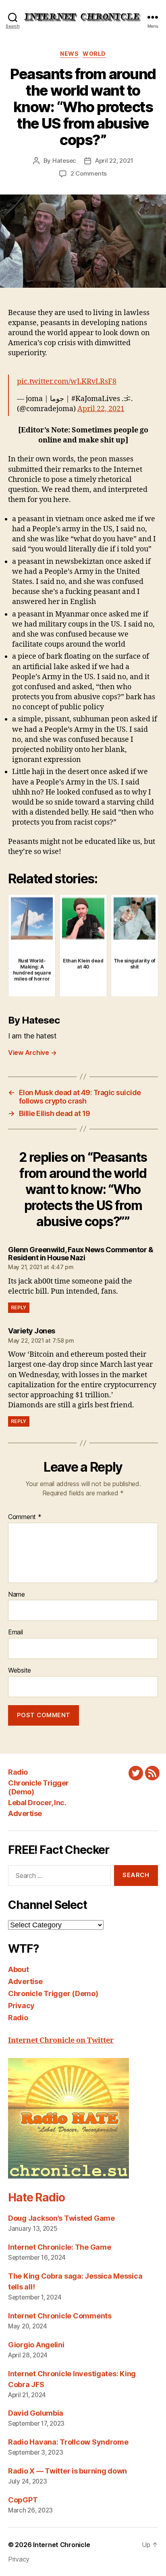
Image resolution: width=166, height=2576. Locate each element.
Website (20, 1671)
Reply (19, 1307)
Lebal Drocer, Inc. (37, 1803)
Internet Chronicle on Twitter (61, 2041)
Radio (18, 1772)
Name (17, 1595)
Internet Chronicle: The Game (59, 2247)
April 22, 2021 (114, 161)
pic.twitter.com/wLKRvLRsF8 (67, 382)
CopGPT (23, 2500)
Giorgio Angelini (36, 2345)
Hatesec (64, 161)
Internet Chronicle (61, 2545)
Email (16, 1632)
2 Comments (89, 173)
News (69, 54)
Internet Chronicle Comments (60, 2316)
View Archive (32, 1053)
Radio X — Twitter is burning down (67, 2471)
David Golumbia (36, 2413)
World (94, 54)
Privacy (21, 2006)
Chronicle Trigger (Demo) (53, 1993)
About (19, 1969)
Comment (25, 1517)
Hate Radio (36, 2197)
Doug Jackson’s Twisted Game (61, 2218)
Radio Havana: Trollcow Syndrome (68, 2442)
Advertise (25, 1813)
